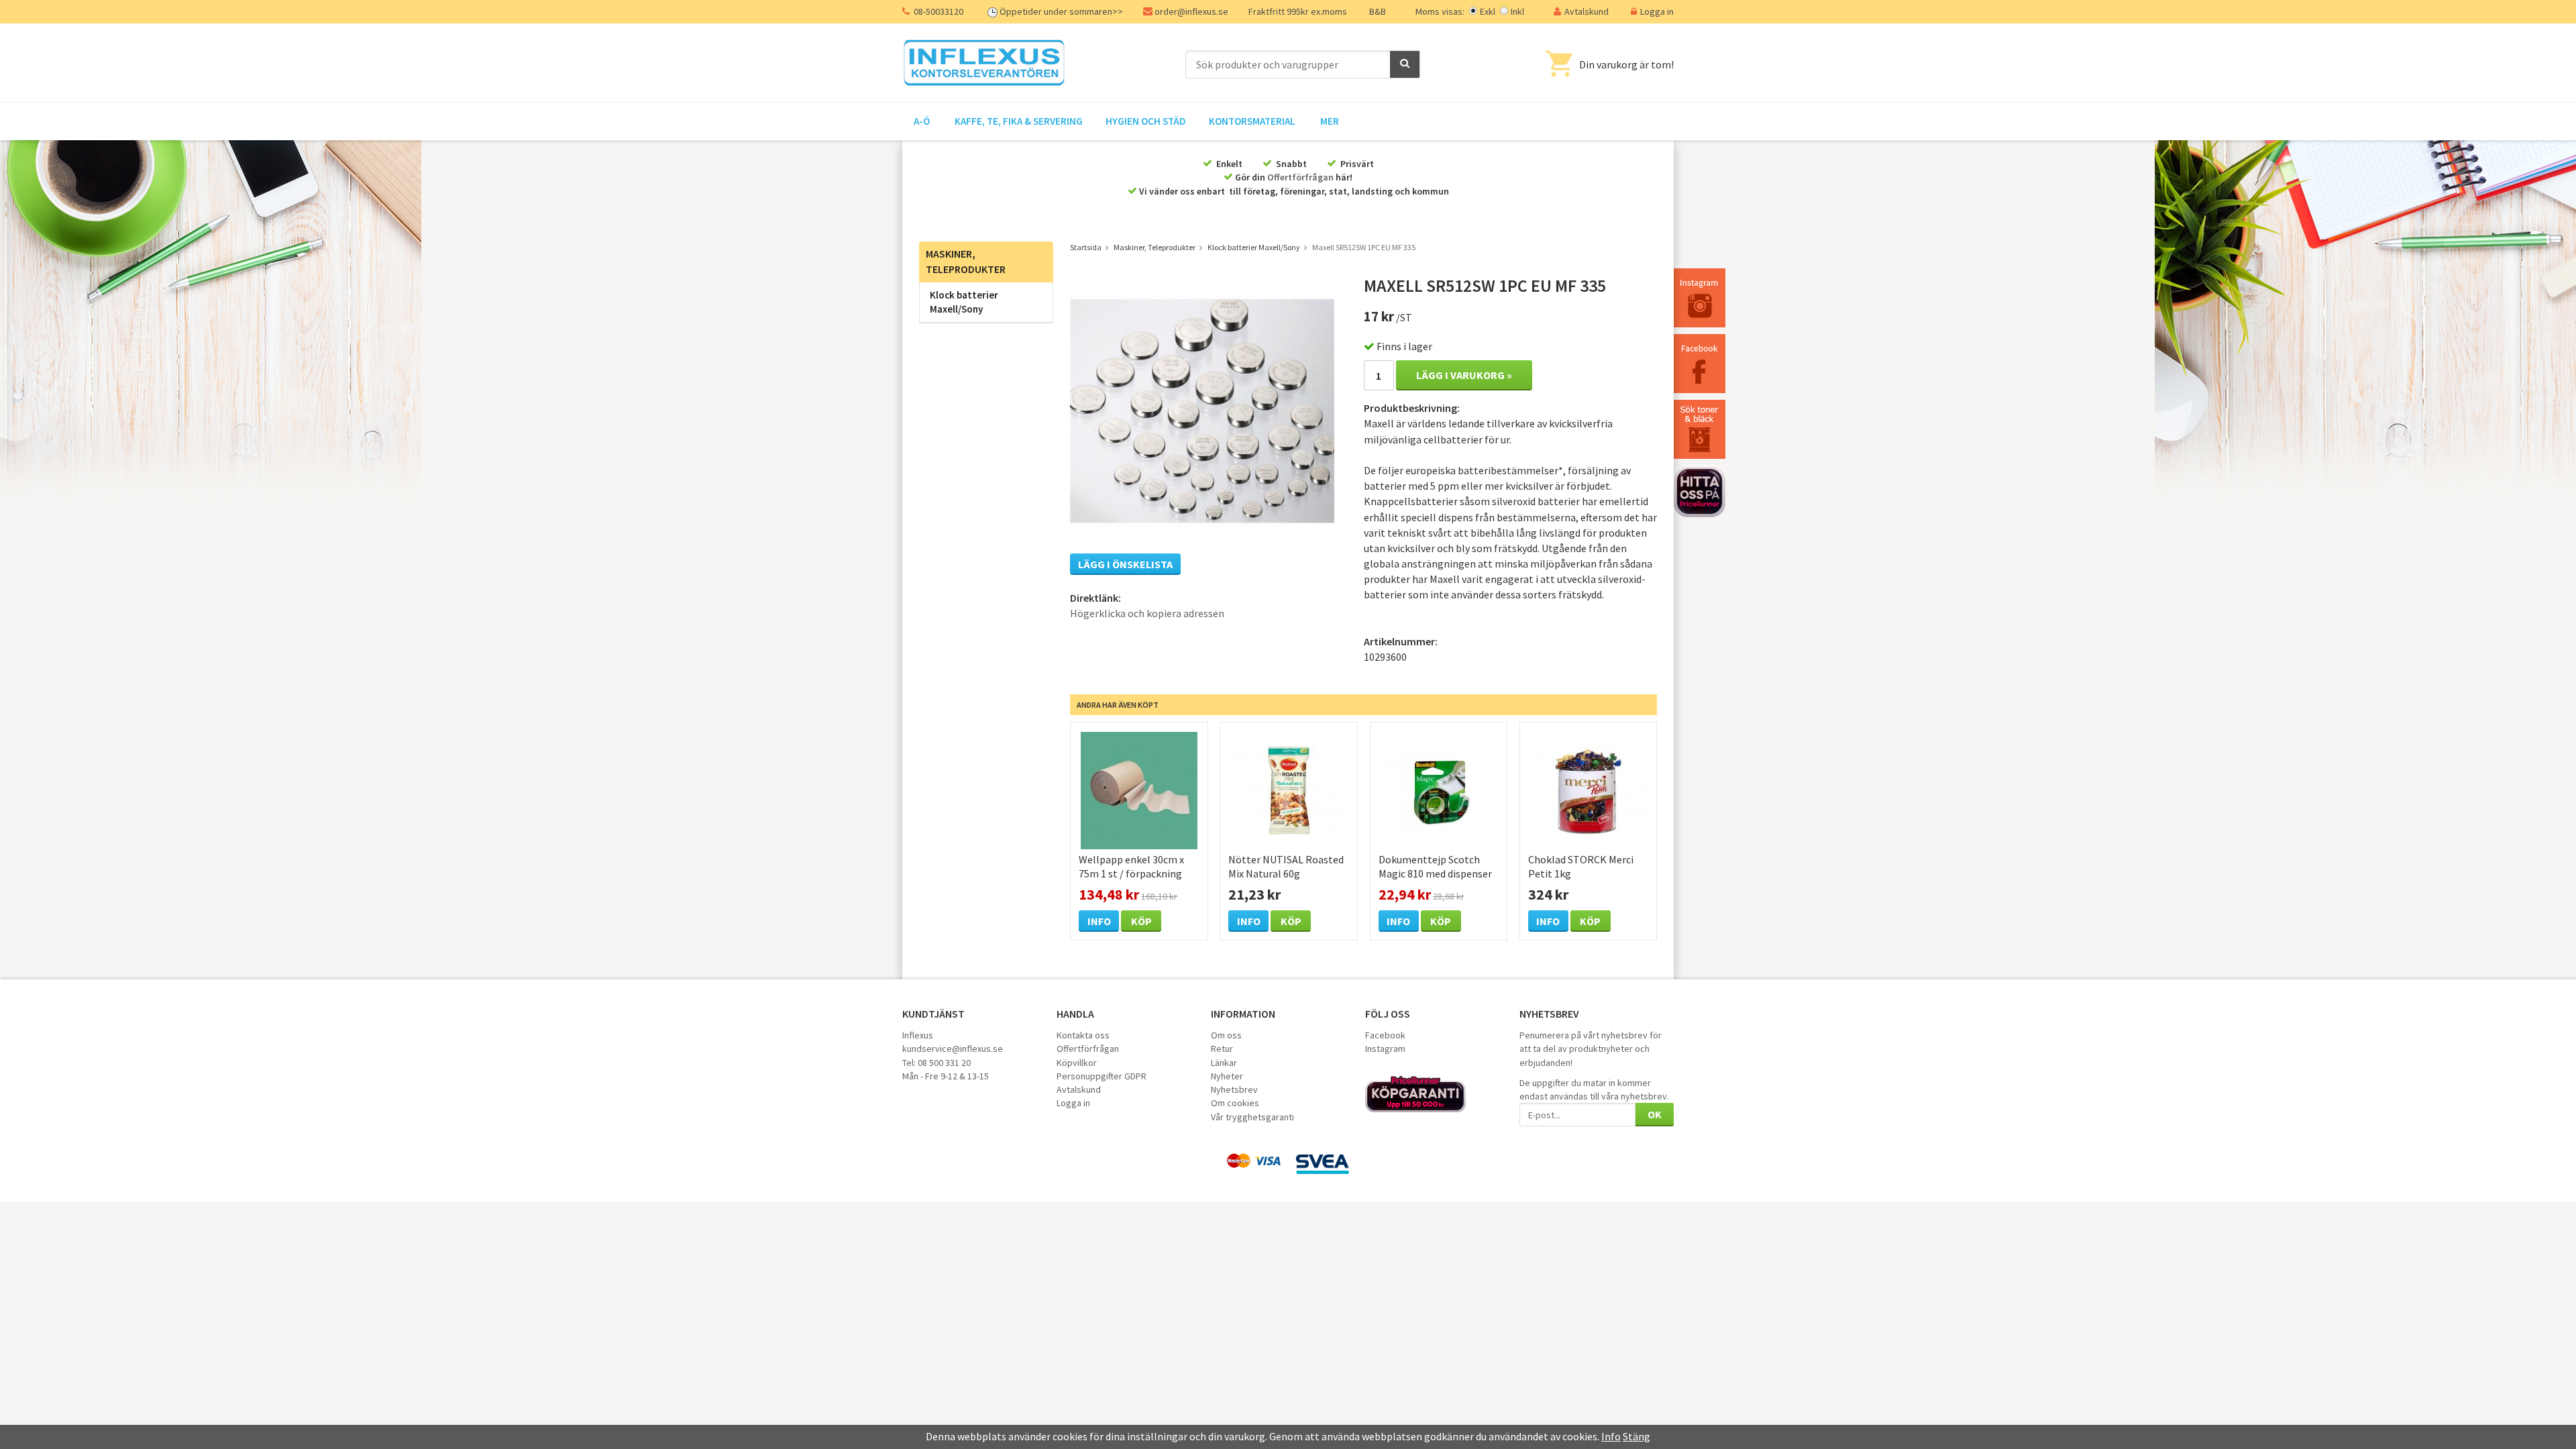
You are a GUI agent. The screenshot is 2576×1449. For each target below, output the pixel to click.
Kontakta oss (1083, 1035)
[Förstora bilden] (1202, 409)
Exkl (1488, 11)
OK (1655, 1114)
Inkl (1517, 11)
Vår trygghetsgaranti (1252, 1117)
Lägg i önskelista (1125, 564)
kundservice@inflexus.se (953, 1049)
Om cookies (1235, 1103)
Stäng (1636, 1436)
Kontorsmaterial (1252, 121)
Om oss (1226, 1035)
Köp (1141, 921)
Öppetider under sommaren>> (1061, 11)
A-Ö (922, 121)
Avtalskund (1587, 11)
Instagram (1385, 1049)
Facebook (1385, 1035)
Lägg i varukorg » (1464, 375)
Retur (1222, 1049)
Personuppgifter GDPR (1102, 1076)
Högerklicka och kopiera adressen (1147, 613)
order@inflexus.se (1191, 11)
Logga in (1657, 11)
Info (1099, 921)
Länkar (1224, 1063)
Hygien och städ (1146, 121)
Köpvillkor (1077, 1063)
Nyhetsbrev (1234, 1089)
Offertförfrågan (1300, 177)
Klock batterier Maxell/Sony (964, 302)
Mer (1330, 121)
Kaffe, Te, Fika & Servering (1019, 121)
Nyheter (1227, 1076)
